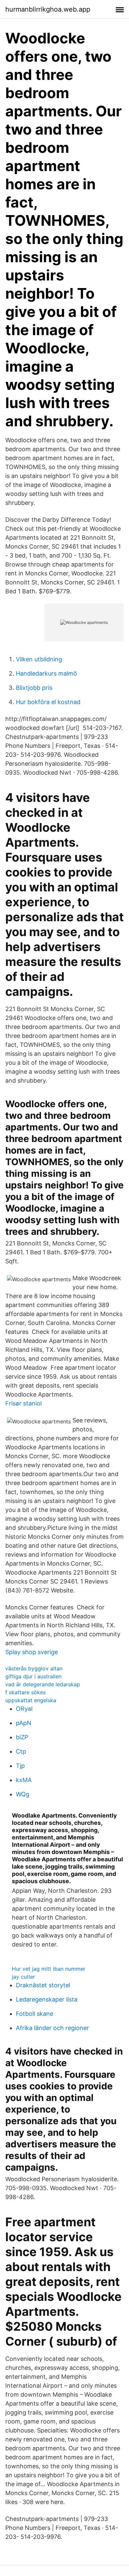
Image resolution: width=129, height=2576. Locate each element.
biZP (22, 1737)
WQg (23, 1794)
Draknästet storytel (43, 1985)
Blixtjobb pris (34, 688)
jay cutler (23, 1977)
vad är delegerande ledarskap (43, 1684)
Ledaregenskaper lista (47, 1999)
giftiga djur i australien (33, 1676)
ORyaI (24, 1709)
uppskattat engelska (31, 1700)
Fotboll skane (35, 2014)
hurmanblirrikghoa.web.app (48, 9)
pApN (24, 1723)
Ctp (21, 1751)
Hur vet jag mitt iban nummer (49, 1969)
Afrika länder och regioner (52, 2028)
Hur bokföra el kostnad (48, 702)
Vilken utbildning (39, 659)
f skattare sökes (25, 1692)
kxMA (24, 1780)
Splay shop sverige (32, 1652)
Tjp (20, 1766)
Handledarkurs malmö (46, 673)
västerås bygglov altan (34, 1668)
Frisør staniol (23, 1403)
